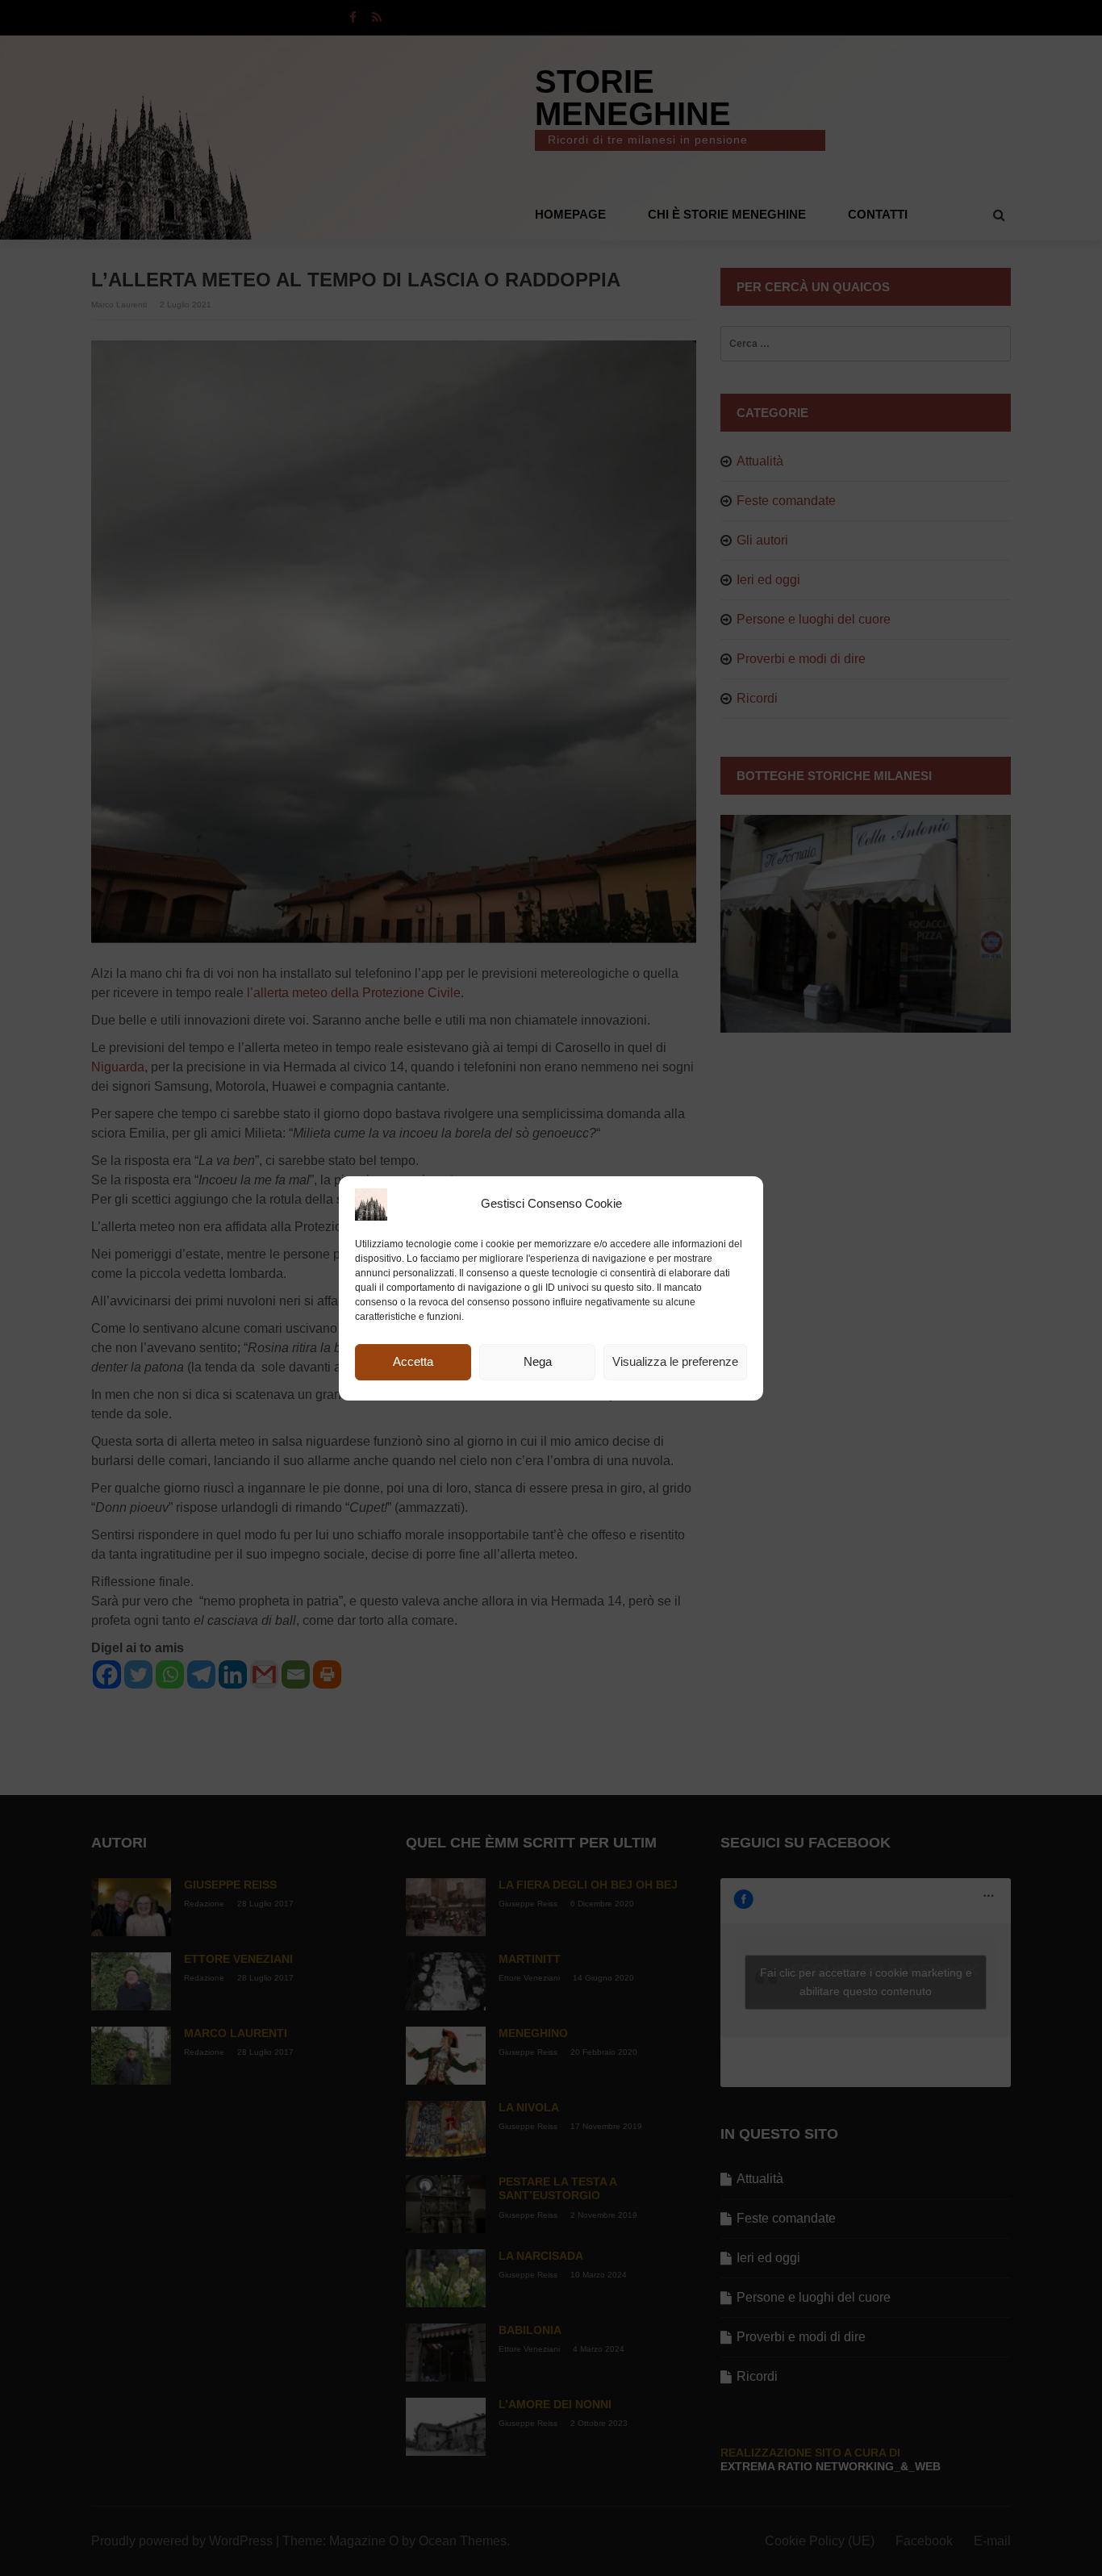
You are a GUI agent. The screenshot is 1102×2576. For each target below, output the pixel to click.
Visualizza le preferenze (675, 1361)
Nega (538, 1361)
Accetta (413, 1361)
